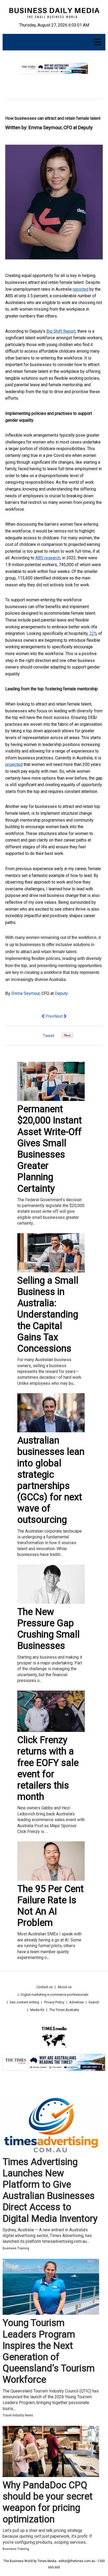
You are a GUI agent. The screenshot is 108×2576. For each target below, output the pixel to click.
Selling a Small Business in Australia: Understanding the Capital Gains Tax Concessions (48, 1315)
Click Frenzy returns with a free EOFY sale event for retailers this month (48, 1768)
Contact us (45, 1987)
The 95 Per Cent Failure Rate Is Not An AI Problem (50, 1906)
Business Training (16, 2248)
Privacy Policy (54, 2002)
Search (94, 2002)
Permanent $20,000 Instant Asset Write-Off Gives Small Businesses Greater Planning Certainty (50, 1149)
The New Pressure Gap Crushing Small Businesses (48, 1629)
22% (93, 633)
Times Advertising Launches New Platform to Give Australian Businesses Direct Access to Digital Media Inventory (50, 2190)
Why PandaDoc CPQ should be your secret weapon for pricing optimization (48, 2502)
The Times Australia (64, 2010)
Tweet (48, 1036)
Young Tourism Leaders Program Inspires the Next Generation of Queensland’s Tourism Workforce (49, 2351)
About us (65, 1987)
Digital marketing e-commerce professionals (55, 1995)
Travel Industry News (18, 2415)
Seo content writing (24, 2002)
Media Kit (37, 2010)
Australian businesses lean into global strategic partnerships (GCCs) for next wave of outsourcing (51, 1480)
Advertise (76, 2002)
